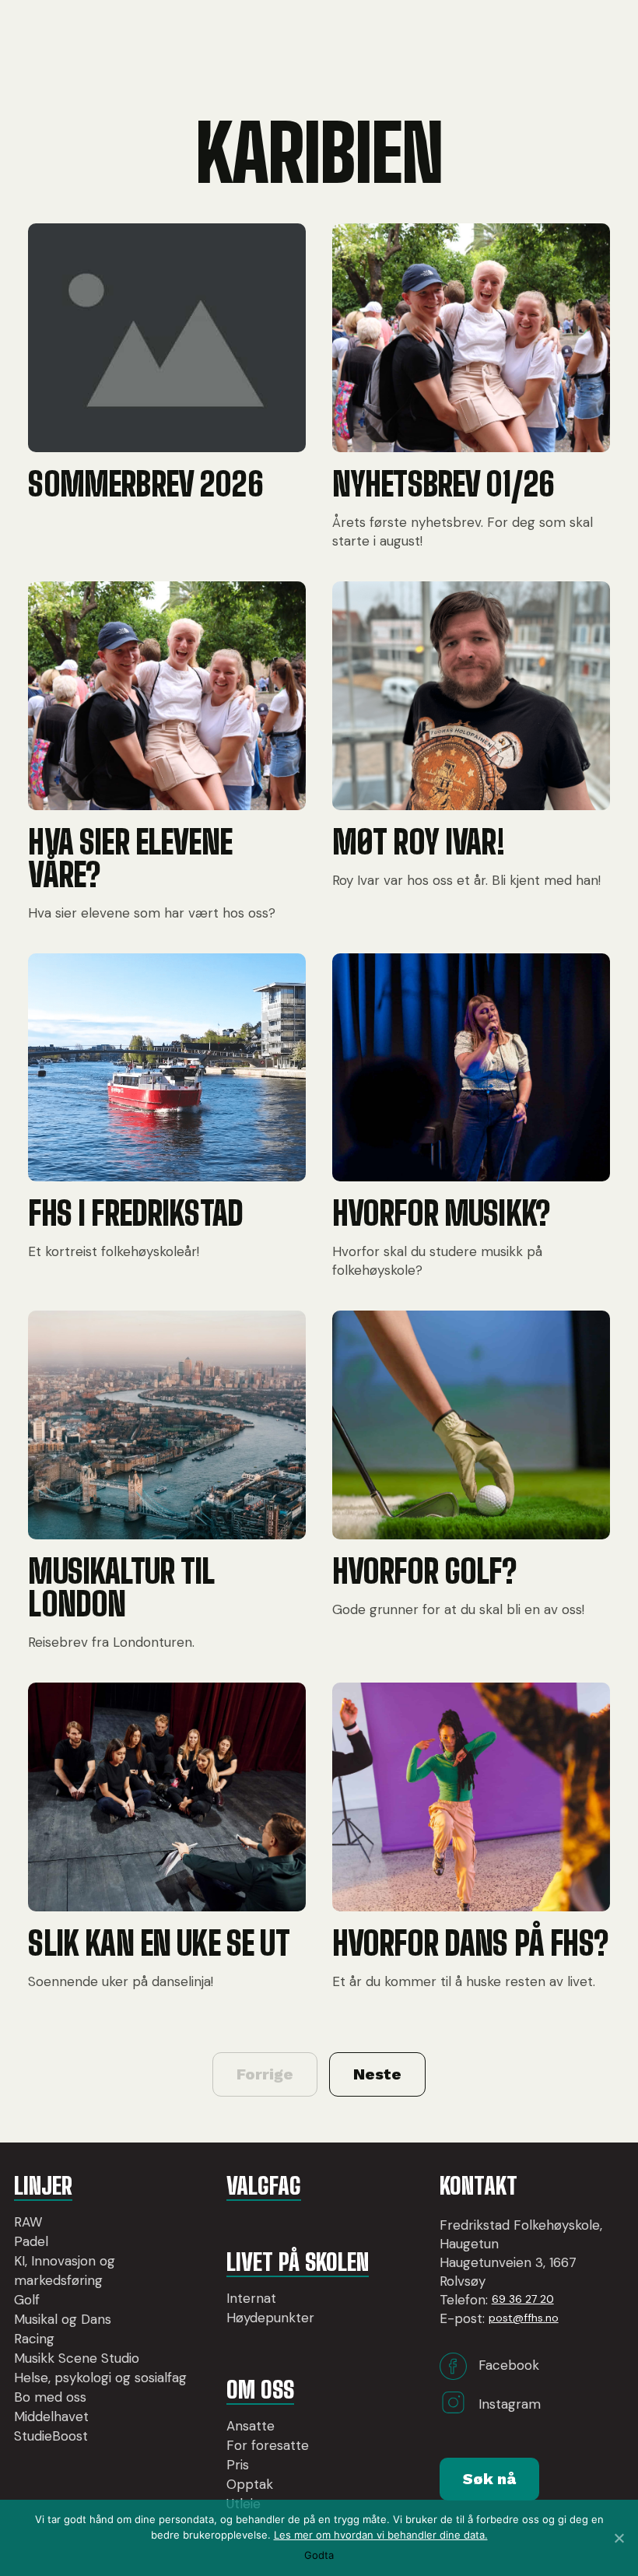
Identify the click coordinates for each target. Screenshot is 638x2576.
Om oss (260, 2389)
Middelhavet (51, 2416)
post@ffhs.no (524, 2318)
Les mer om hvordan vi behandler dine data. (381, 2535)
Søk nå (489, 2479)
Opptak (250, 2484)
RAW (28, 2222)
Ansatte (251, 2426)
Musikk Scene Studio (77, 2358)
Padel (31, 2241)
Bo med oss (50, 2397)
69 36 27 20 (523, 2299)
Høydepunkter (270, 2318)
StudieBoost (51, 2436)
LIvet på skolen (298, 2262)
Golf (27, 2300)
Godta (319, 2555)
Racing (34, 2339)
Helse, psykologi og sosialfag (100, 2378)
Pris (238, 2465)
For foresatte (268, 2445)
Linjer (43, 2185)
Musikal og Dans (63, 2319)
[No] (619, 2538)
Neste (377, 2074)
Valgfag (264, 2185)
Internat (251, 2298)
